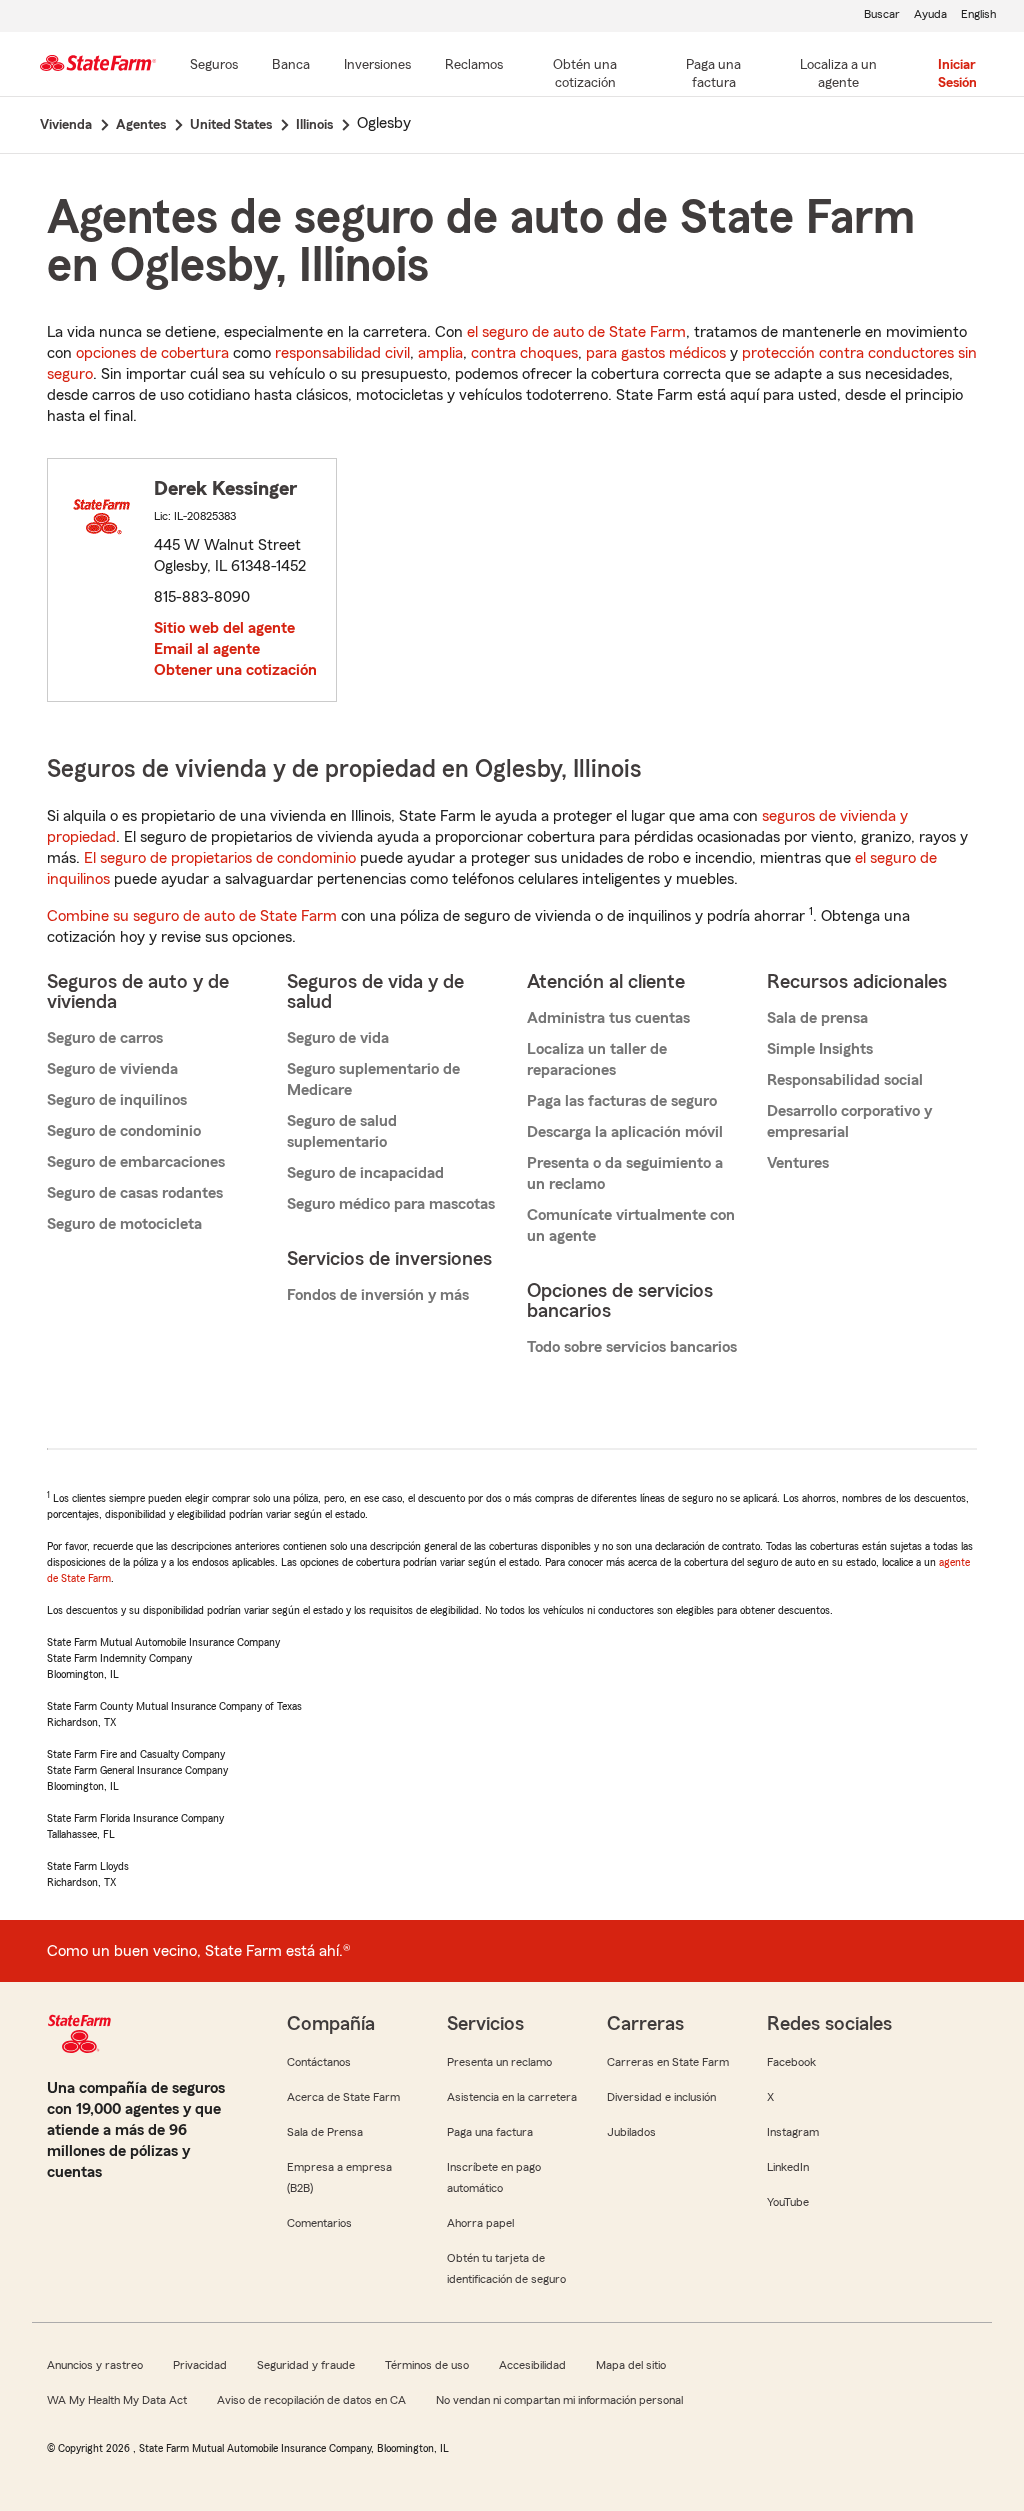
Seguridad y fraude (306, 2365)
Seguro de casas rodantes (135, 1193)
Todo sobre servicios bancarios (632, 1347)
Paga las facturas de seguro (622, 1101)
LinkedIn (788, 2167)
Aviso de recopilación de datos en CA (311, 2400)
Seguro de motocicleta (124, 1224)
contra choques (524, 353)
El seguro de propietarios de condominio (220, 858)
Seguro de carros (105, 1038)
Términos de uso (427, 2365)
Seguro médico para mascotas (391, 1204)
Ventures (798, 1163)
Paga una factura (490, 2132)
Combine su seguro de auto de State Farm (192, 916)
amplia (440, 353)
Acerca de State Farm (343, 2097)
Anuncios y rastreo (95, 2365)
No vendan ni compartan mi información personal (559, 2400)
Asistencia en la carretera (512, 2097)
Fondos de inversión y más (378, 1295)
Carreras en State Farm (668, 2062)
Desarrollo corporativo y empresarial (849, 1121)
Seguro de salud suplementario (342, 1131)
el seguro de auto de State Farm (576, 332)
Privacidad (200, 2365)
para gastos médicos (656, 353)
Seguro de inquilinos (117, 1100)
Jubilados (631, 2132)
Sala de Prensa (325, 2132)
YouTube (788, 2202)
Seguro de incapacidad (365, 1173)
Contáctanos (319, 2062)
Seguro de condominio (124, 1131)
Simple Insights (820, 1049)
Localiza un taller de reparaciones (597, 1059)
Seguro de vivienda (112, 1069)
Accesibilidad (532, 2365)
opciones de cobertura (152, 353)
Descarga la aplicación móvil (625, 1132)
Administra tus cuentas (608, 1018)
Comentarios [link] (319, 2223)
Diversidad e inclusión (661, 2097)
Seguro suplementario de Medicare (373, 1079)
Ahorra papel (480, 2223)
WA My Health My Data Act (117, 2400)
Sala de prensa (817, 1018)
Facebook (791, 2062)
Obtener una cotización (235, 670)
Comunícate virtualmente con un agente (631, 1225)
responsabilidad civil (342, 353)
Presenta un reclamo (499, 2062)
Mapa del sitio (631, 2365)
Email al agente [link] (207, 649)
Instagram (793, 2132)
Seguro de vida (338, 1038)
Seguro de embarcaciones (136, 1162)
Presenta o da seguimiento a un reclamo (625, 1173)
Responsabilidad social (845, 1080)
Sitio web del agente (224, 628)
